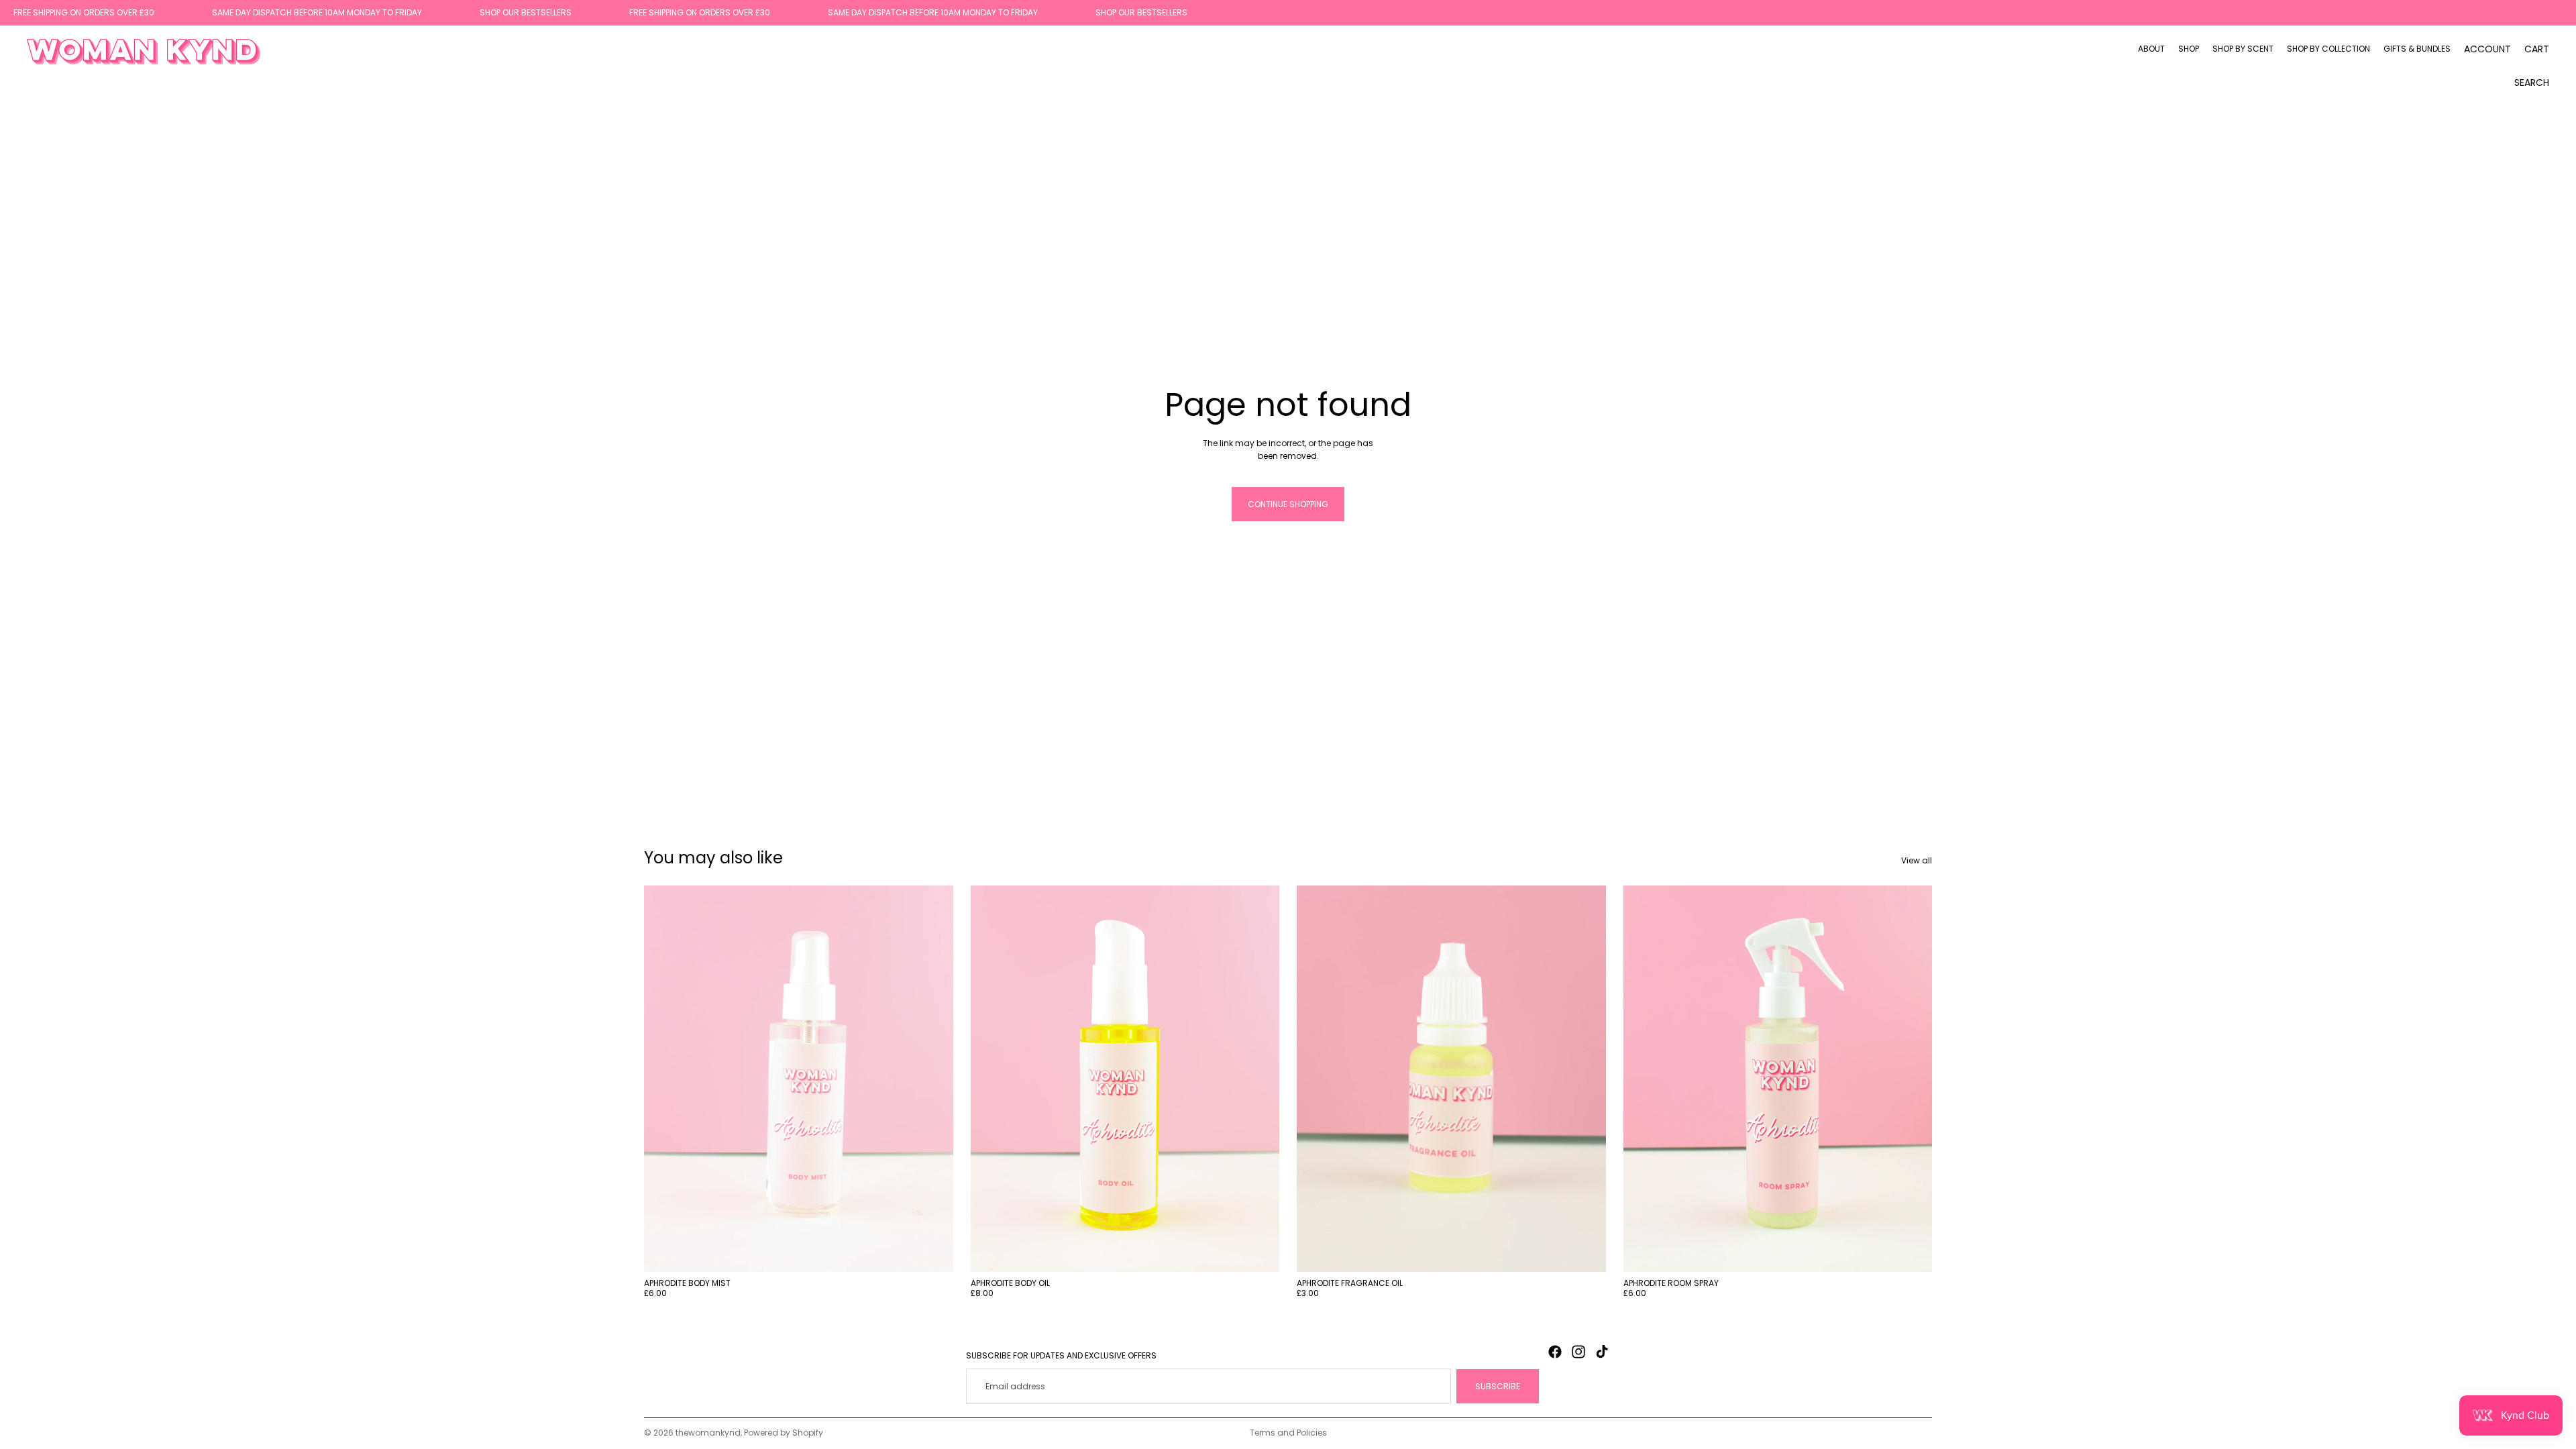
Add (944, 1251)
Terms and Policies (1288, 1433)
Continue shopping (1288, 504)
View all (1917, 860)
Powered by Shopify (784, 1433)
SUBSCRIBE (1498, 1386)
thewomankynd (708, 1433)
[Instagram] (1578, 1352)
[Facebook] (1555, 1352)
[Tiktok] (1602, 1352)
